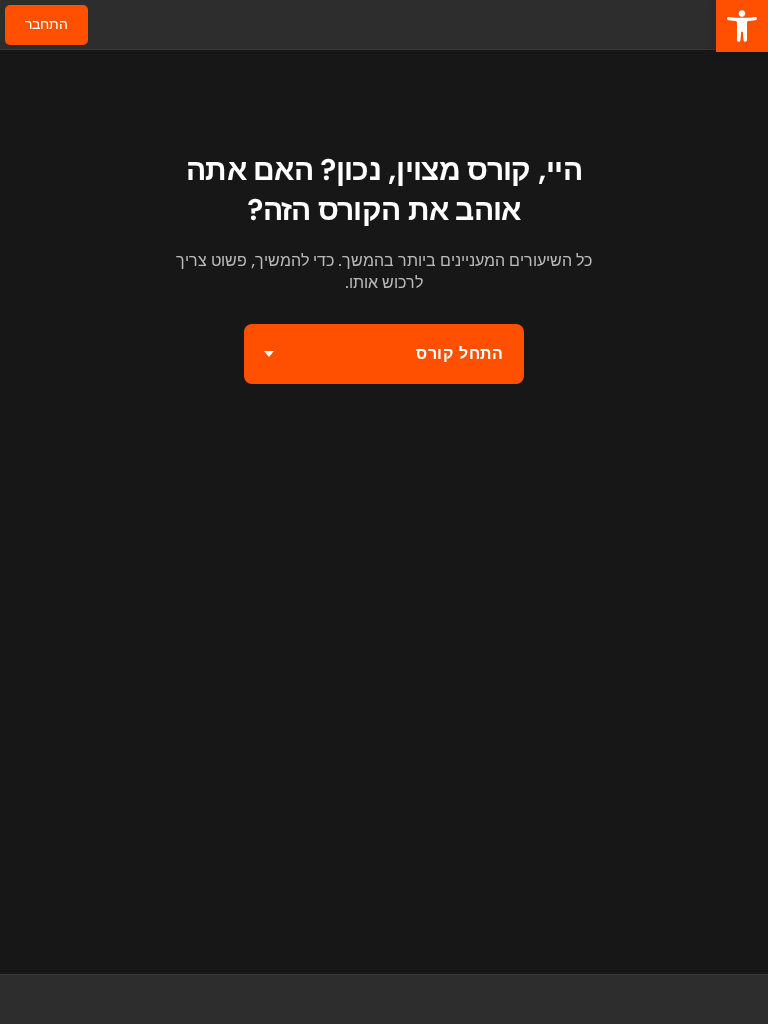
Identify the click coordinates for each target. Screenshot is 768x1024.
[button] (742, 26)
